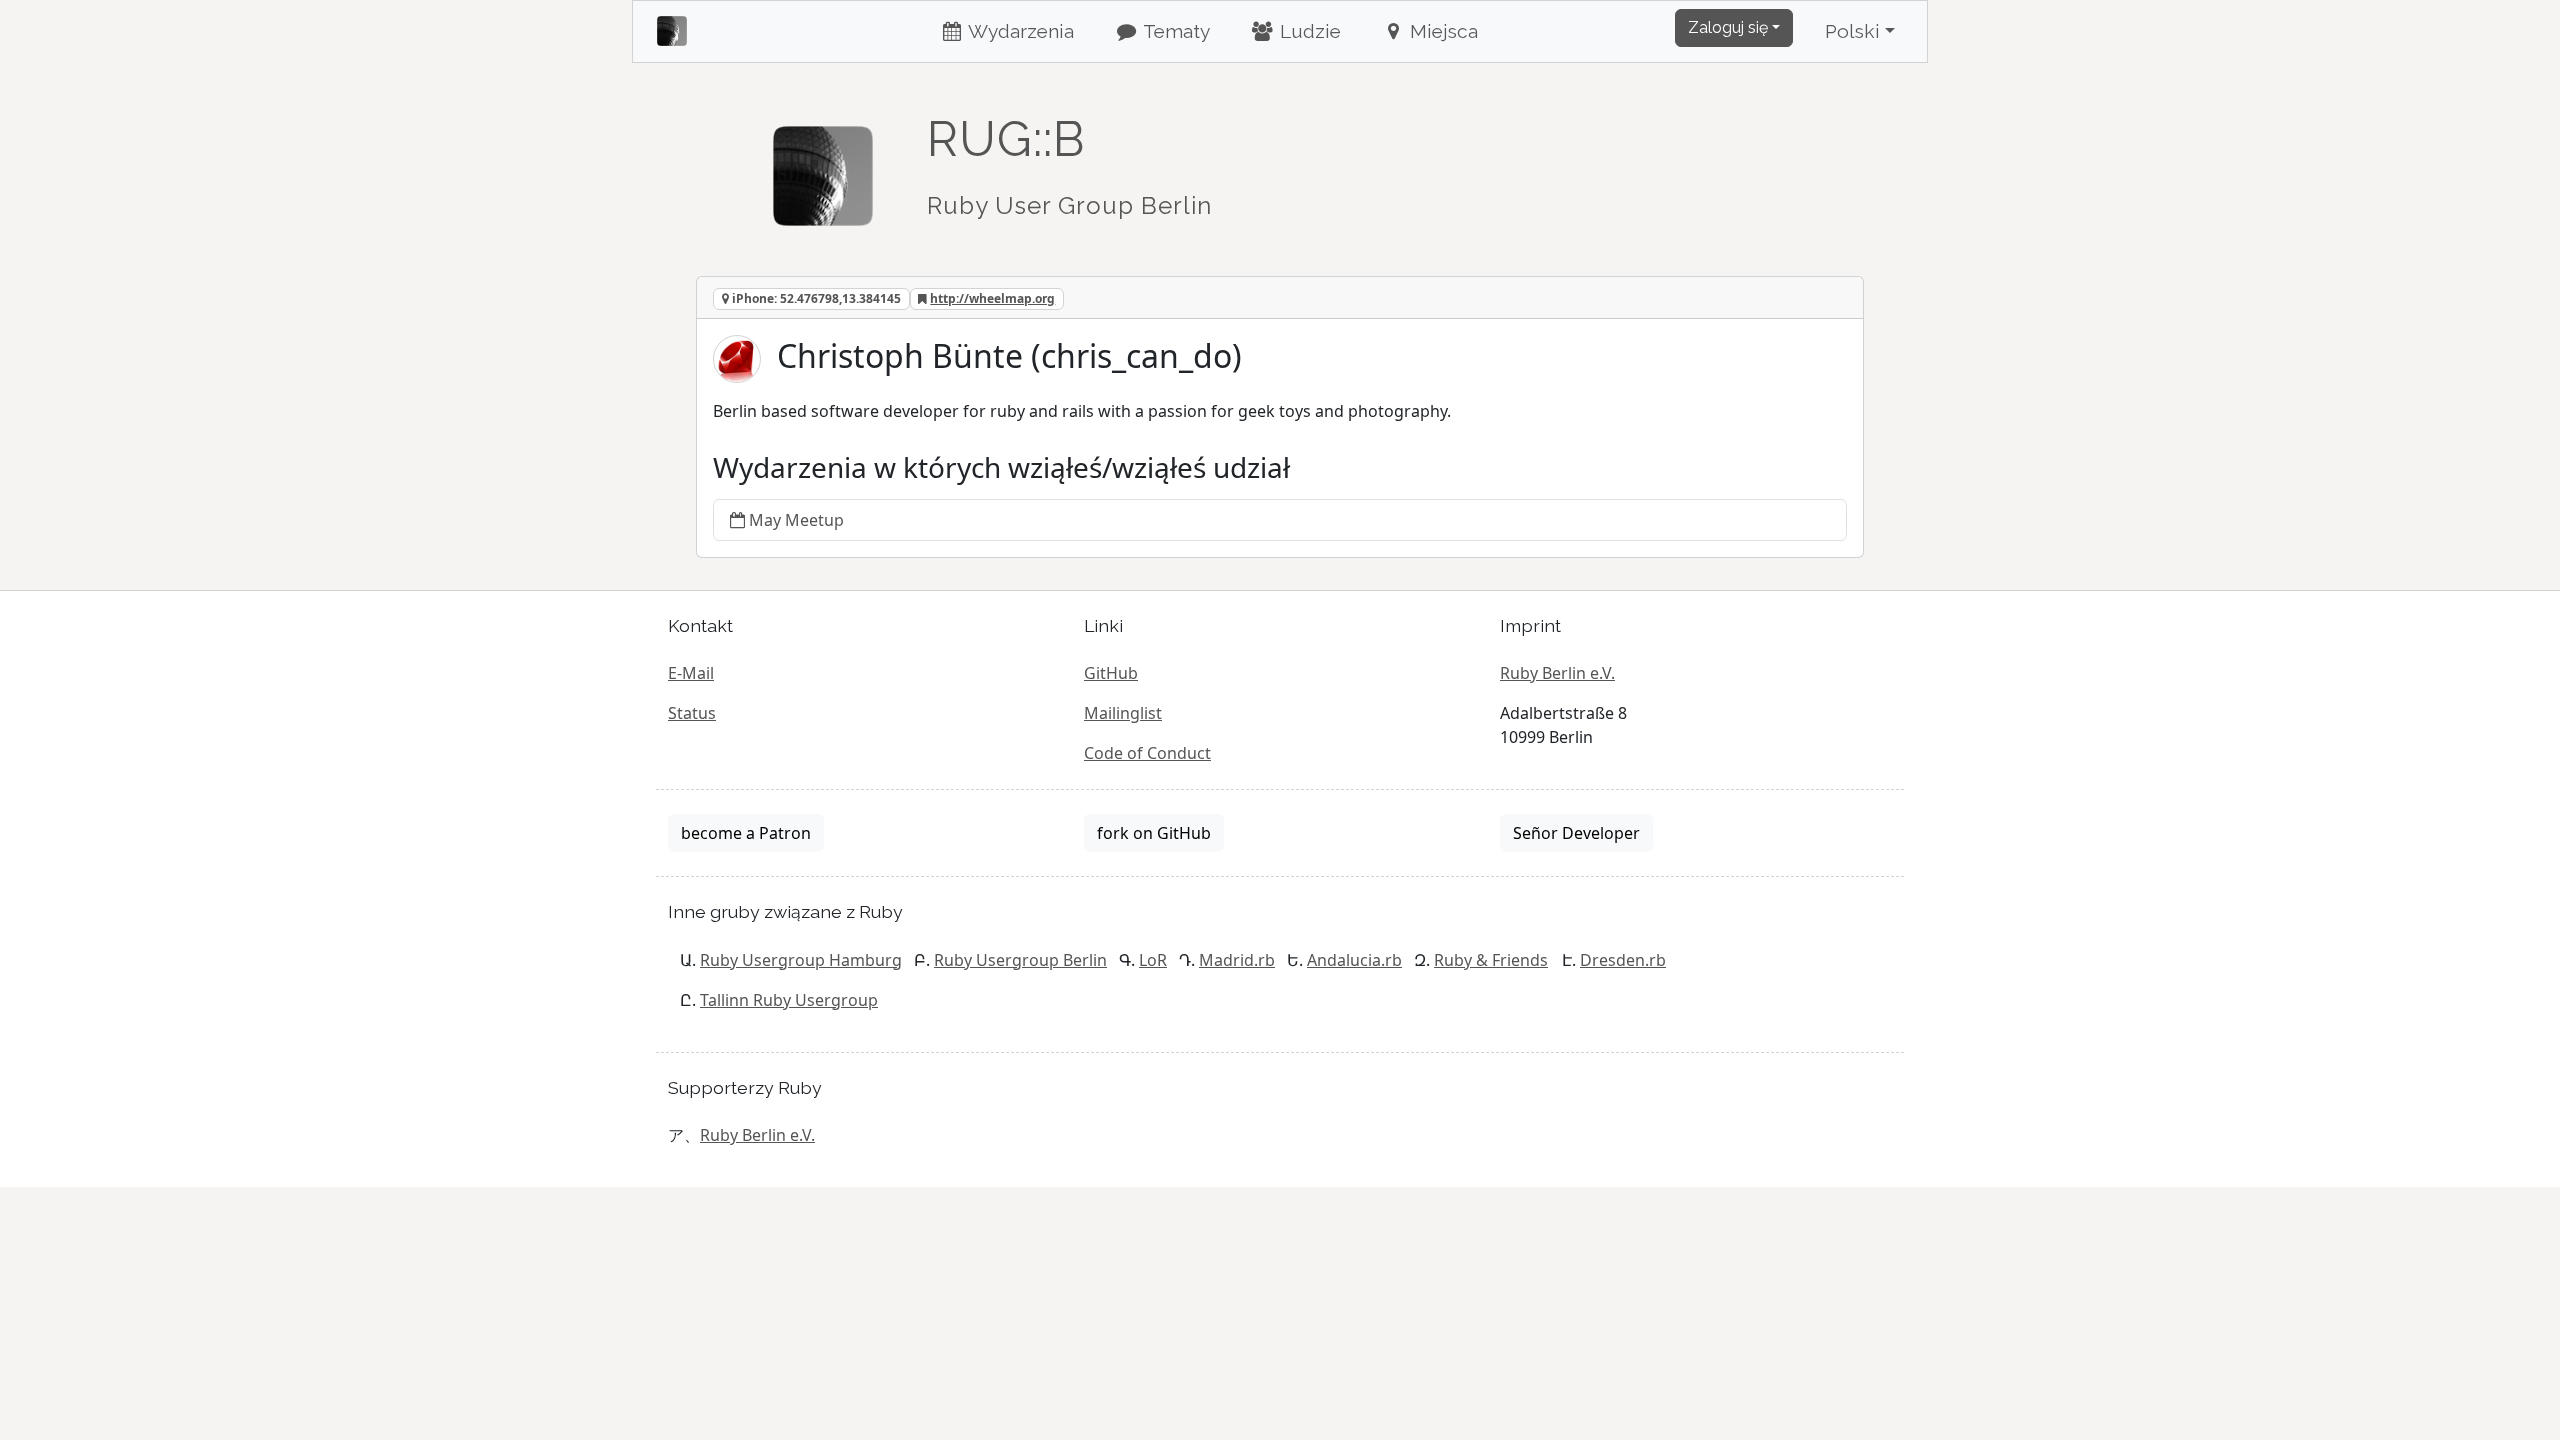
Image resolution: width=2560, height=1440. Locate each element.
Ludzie (1308, 31)
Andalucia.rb (1354, 960)
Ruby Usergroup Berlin (1020, 960)
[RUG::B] (823, 167)
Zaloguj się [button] (1728, 27)
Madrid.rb (1237, 960)
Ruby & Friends (1491, 960)
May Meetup (796, 520)
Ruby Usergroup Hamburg (801, 960)
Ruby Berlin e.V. (1557, 673)
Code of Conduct (1147, 753)
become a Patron (746, 833)
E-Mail (691, 673)
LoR (1153, 960)
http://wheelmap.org (992, 298)
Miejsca (1441, 31)
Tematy (1174, 31)
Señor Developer (1576, 833)
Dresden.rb (1623, 960)
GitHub (1111, 673)
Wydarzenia (1019, 31)
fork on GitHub (1154, 833)
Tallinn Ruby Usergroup (789, 1000)
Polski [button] (1852, 31)
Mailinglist (1123, 713)
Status (692, 713)
